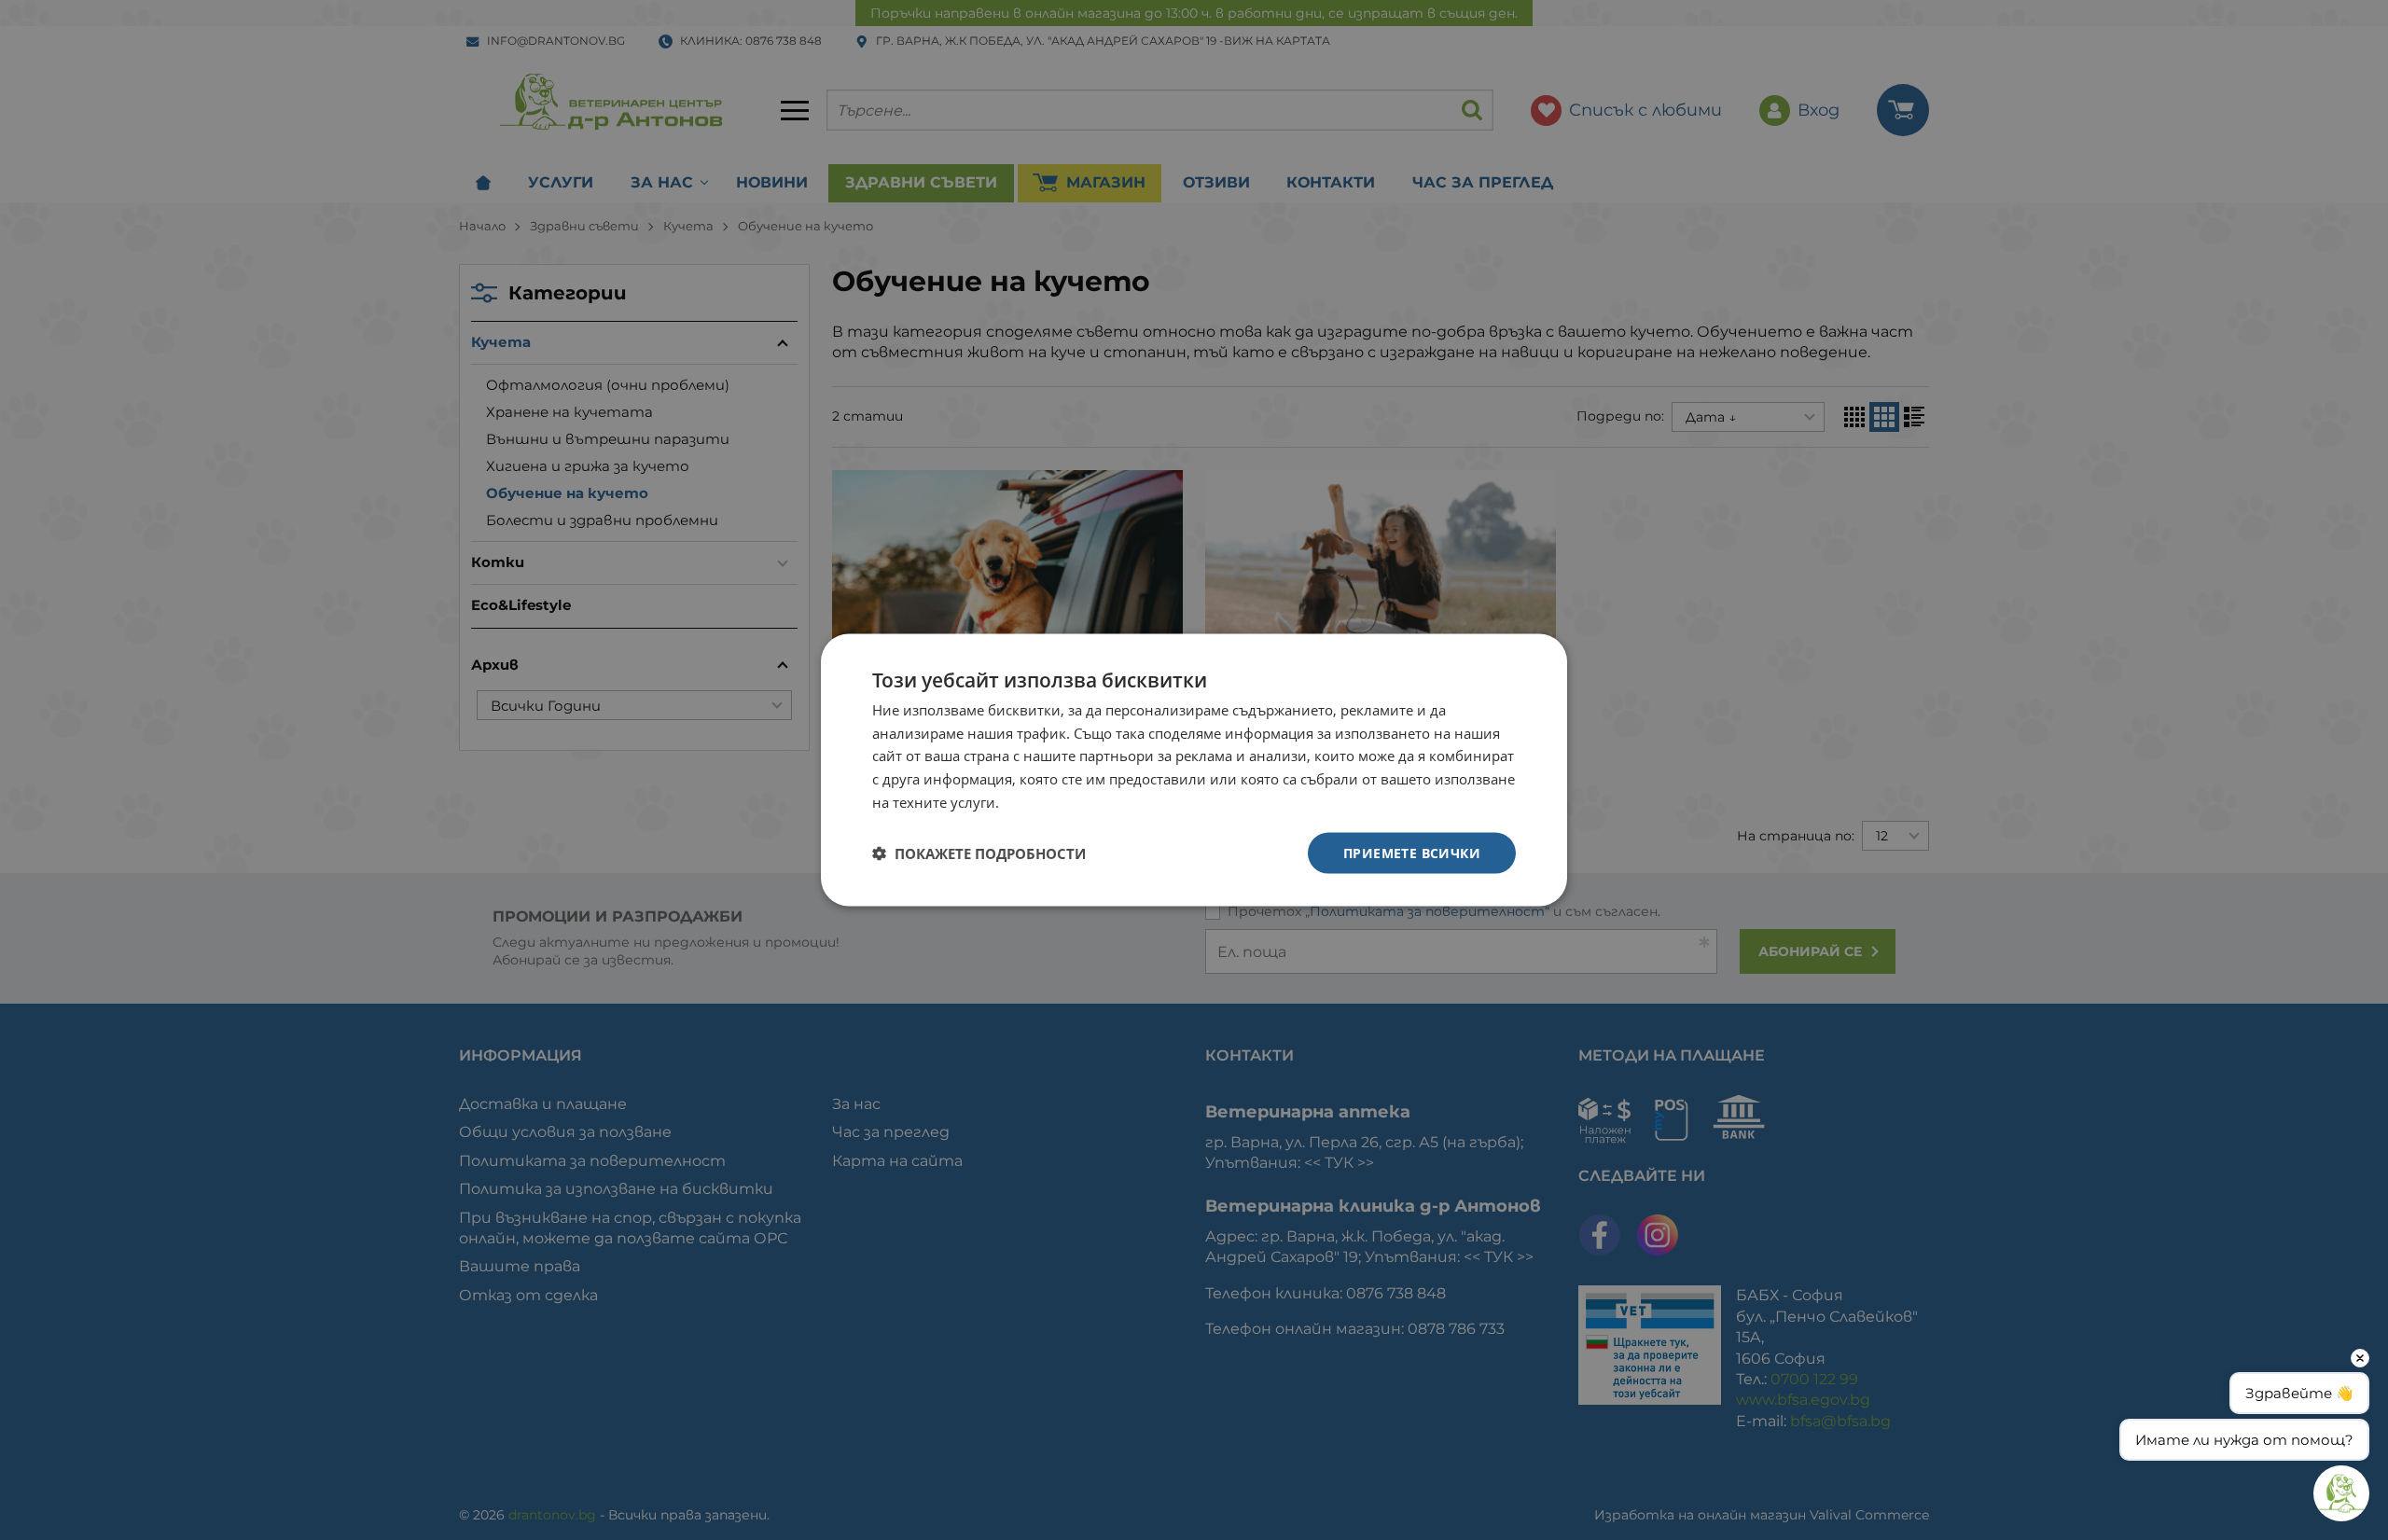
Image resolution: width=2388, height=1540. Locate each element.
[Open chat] (2341, 1493)
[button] (979, 853)
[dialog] (1194, 770)
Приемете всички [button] (1412, 852)
